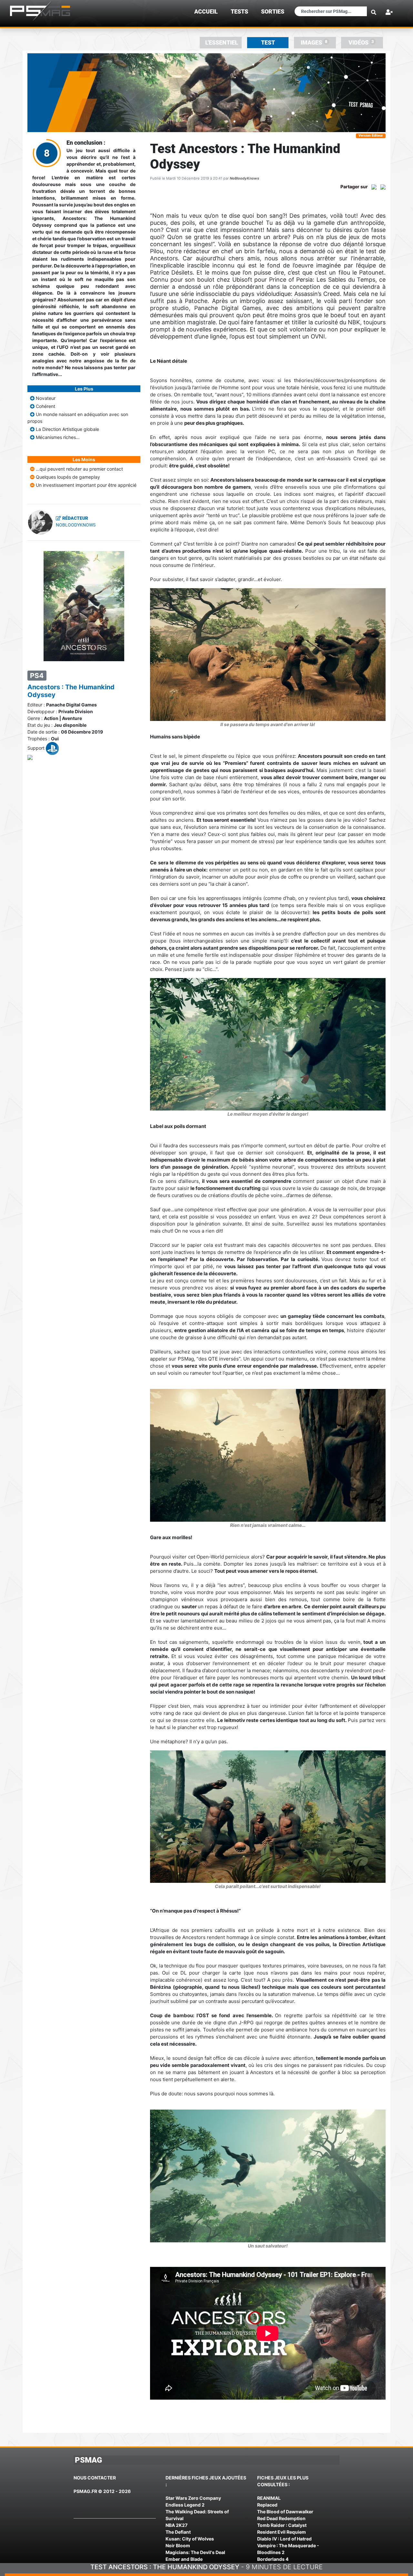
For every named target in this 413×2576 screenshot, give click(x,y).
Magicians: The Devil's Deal (195, 2552)
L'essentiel (222, 43)
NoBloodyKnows (244, 178)
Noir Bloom (178, 2545)
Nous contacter (95, 2478)
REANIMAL (269, 2498)
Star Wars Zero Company (193, 2498)
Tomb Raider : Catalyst (282, 2525)
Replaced (267, 2505)
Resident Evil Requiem (282, 2532)
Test (268, 43)
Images (314, 42)
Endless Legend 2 (185, 2505)
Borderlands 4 (273, 2559)
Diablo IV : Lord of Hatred (284, 2539)
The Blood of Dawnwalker (285, 2512)
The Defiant (178, 2532)
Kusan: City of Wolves (190, 2539)
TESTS (239, 12)
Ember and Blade (184, 2559)
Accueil (206, 12)
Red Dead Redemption (281, 2518)
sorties (273, 12)
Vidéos (361, 42)
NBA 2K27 (176, 2525)
